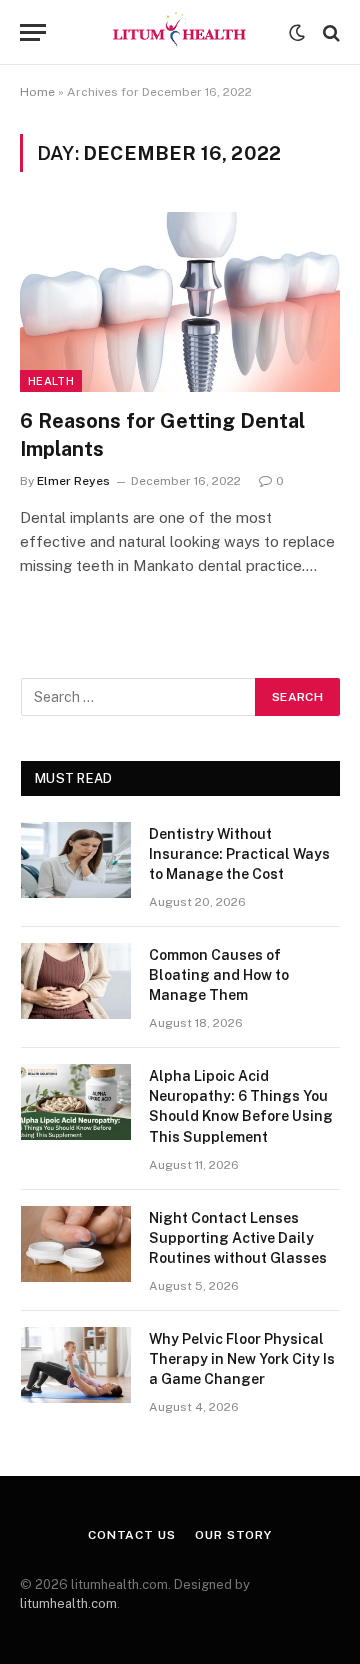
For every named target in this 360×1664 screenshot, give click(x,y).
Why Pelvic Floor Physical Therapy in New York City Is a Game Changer (242, 1359)
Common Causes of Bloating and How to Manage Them (219, 975)
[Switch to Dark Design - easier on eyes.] (297, 33)
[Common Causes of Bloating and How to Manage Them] (76, 981)
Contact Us (131, 1535)
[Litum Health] (180, 32)
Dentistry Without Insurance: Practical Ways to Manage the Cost (239, 854)
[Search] (329, 32)
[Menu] (33, 32)
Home (37, 92)
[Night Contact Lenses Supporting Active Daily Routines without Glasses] (76, 1244)
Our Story (233, 1535)
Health (51, 381)
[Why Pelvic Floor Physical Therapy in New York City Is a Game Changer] (76, 1365)
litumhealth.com (68, 1603)
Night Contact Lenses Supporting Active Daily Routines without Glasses (238, 1238)
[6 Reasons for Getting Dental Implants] (180, 302)
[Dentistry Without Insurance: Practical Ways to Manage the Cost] (76, 860)
